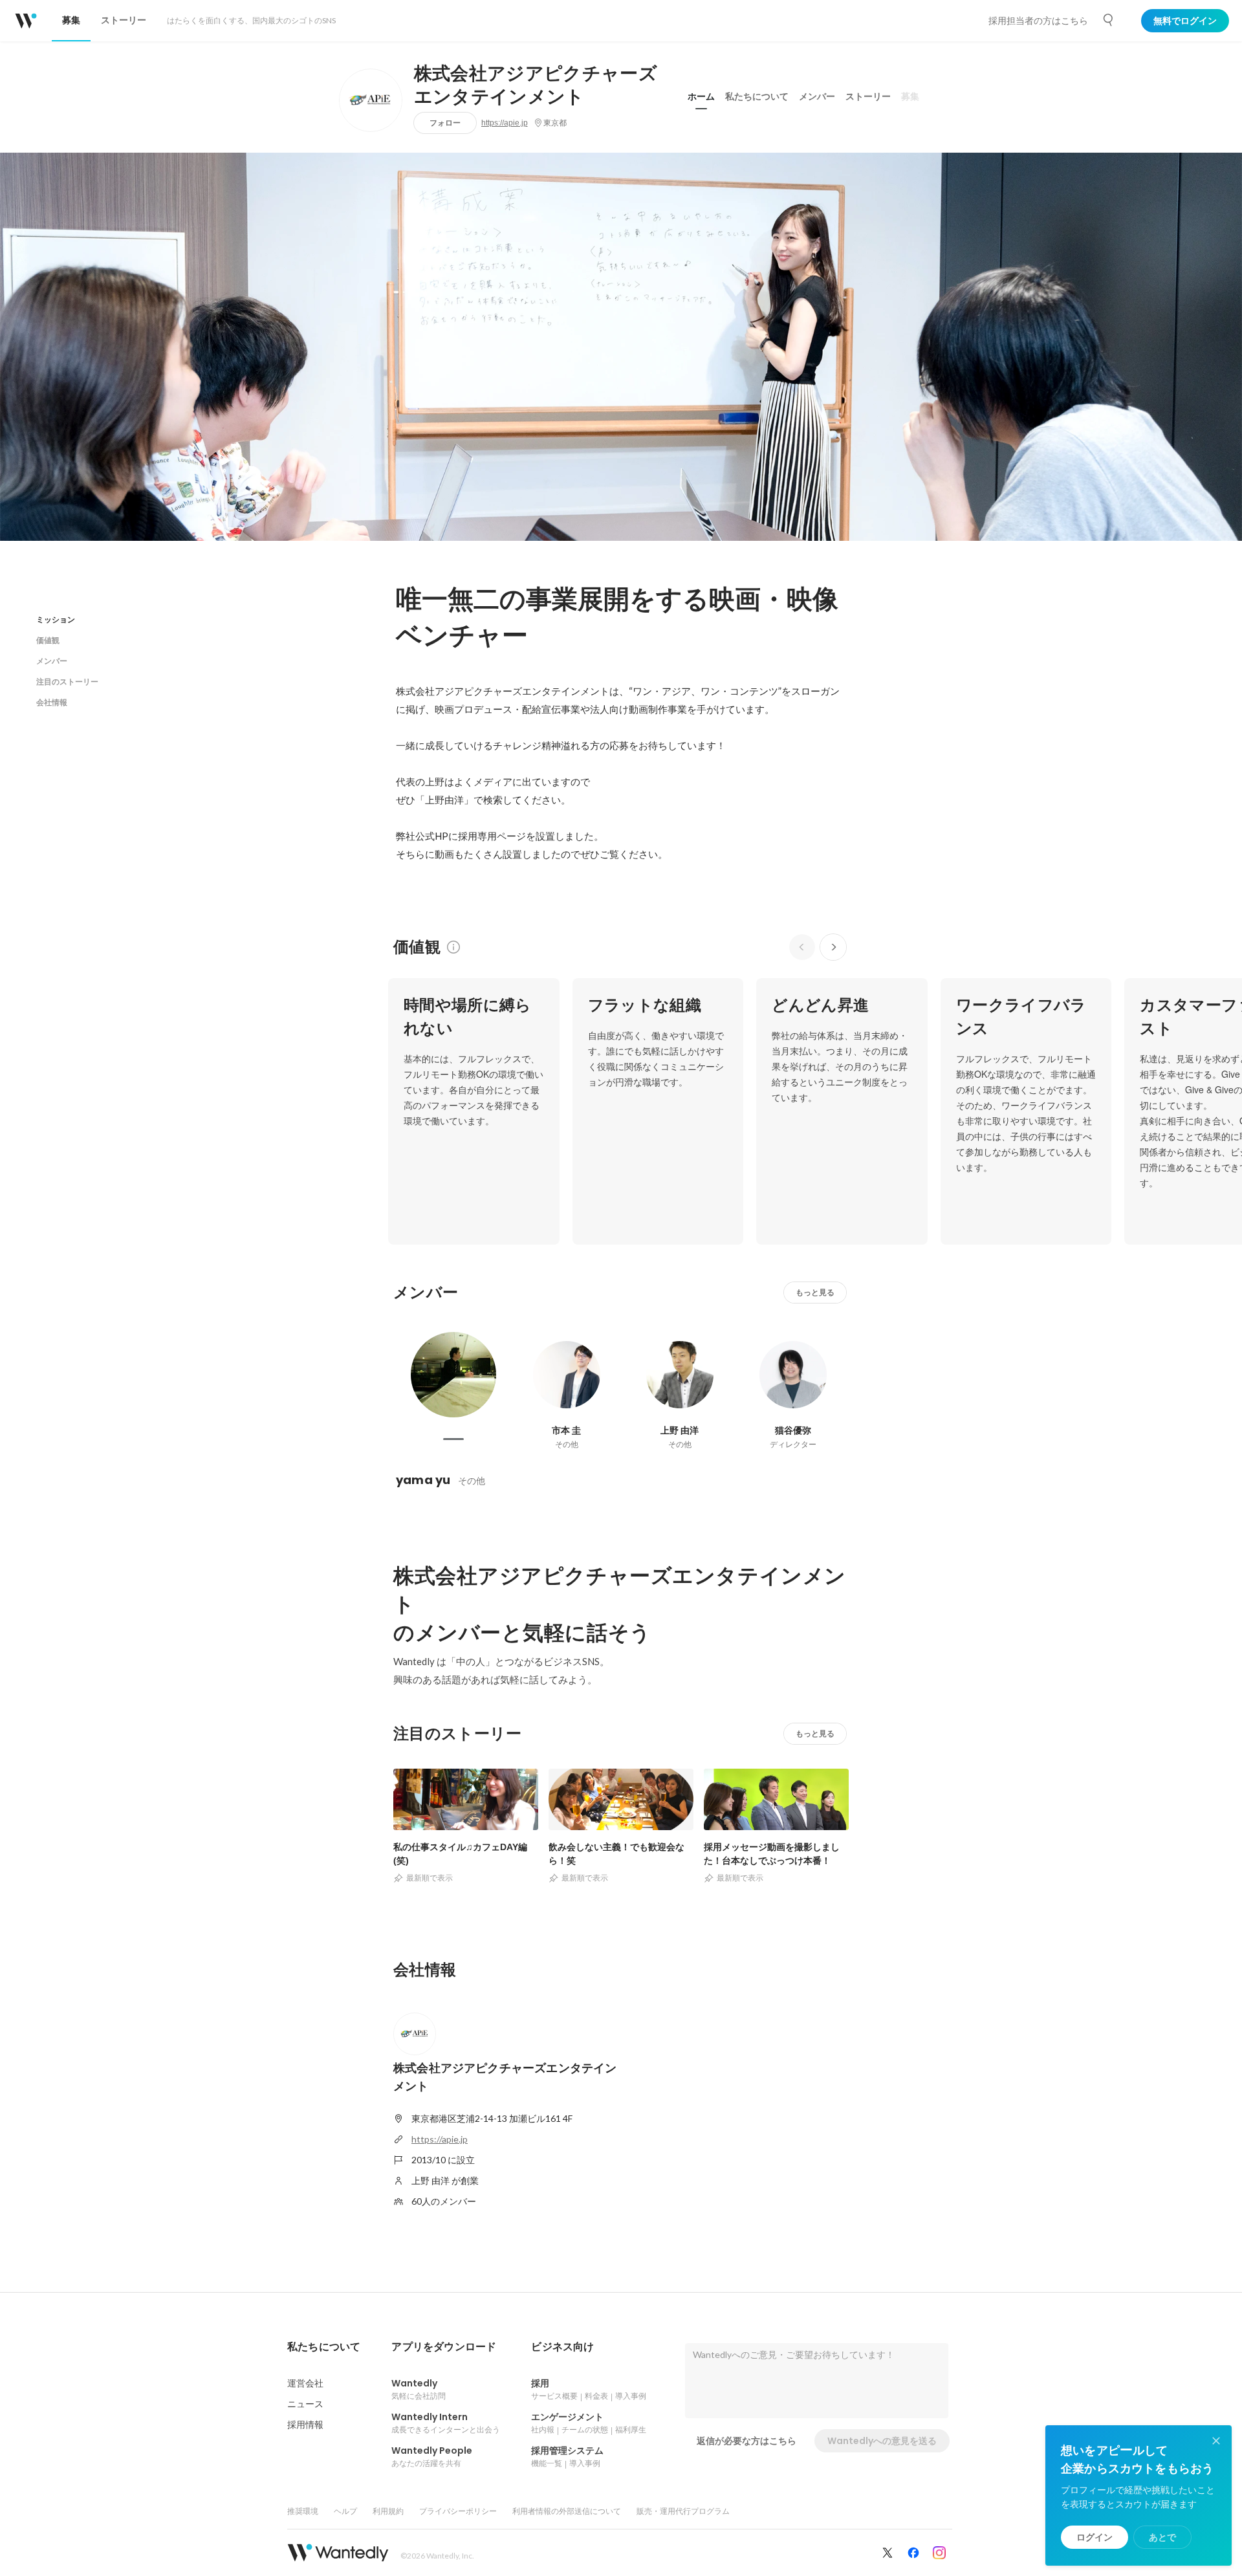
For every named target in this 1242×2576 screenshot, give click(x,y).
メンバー (817, 96)
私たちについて (757, 96)
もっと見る (815, 1292)
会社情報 (52, 702)
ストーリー (868, 96)
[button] (324, 2347)
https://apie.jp (505, 123)
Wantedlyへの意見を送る (882, 2441)
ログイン (1095, 2537)
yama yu (423, 1480)
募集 (910, 96)
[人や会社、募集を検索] (1109, 20)
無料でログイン (1185, 21)
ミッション (56, 619)
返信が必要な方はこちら (746, 2441)
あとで (1162, 2537)
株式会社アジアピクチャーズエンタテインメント (536, 85)
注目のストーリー (67, 682)
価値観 (48, 640)
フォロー (445, 123)
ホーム (701, 96)
